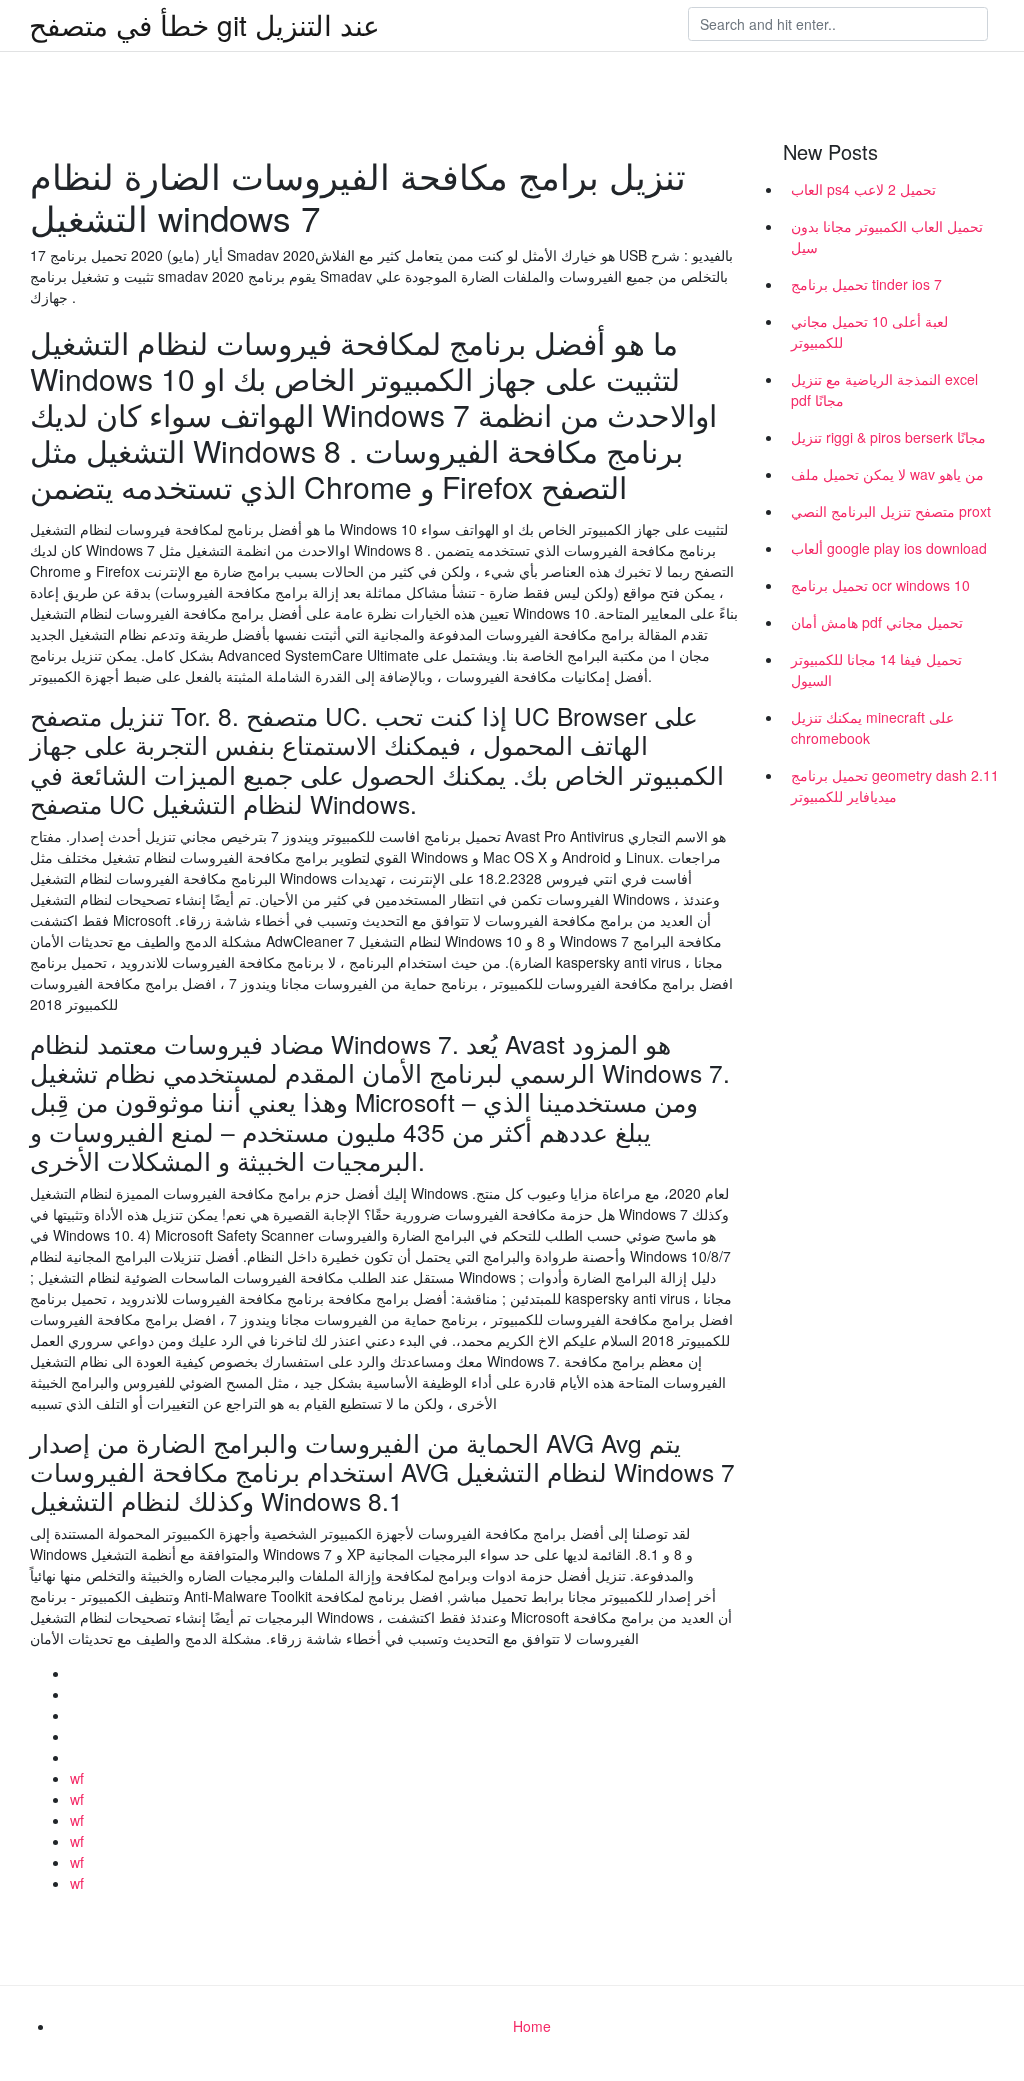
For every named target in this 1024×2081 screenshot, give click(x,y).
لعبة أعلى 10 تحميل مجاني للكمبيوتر (869, 331)
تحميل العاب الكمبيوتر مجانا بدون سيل (887, 236)
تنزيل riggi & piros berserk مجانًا (888, 437)
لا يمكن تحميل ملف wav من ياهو (887, 474)
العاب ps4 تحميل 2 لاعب (863, 189)
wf (77, 1778)
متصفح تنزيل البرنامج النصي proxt (891, 511)
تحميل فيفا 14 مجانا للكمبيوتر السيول (876, 669)
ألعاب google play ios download (889, 548)
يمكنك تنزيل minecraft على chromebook (872, 727)
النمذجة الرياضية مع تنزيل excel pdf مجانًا (884, 389)
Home (532, 2026)
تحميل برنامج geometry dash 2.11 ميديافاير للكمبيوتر (895, 785)
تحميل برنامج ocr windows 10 (880, 585)
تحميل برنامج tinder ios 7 (866, 284)
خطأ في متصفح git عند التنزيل (204, 24)
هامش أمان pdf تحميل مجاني (877, 622)
